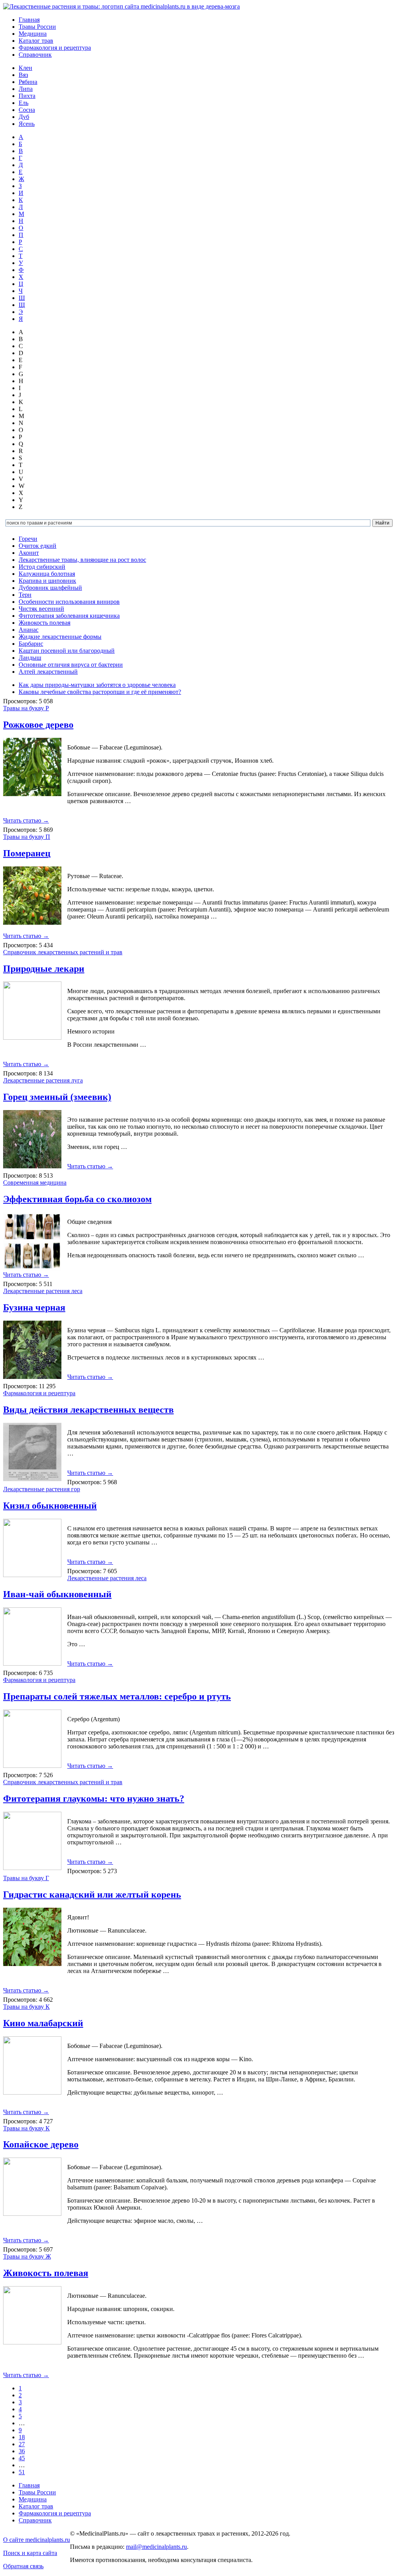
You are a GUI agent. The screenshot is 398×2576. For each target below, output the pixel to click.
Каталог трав (36, 41)
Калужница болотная (47, 574)
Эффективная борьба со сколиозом (77, 1199)
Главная (29, 20)
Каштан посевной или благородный (67, 651)
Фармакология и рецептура (55, 48)
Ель (24, 103)
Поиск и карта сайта (30, 2553)
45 (22, 2458)
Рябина (28, 82)
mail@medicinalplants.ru (156, 2547)
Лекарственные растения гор (42, 1489)
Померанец (27, 853)
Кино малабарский (43, 2023)
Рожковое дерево (38, 725)
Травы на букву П (27, 837)
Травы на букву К (26, 2007)
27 (22, 2444)
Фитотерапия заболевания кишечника (69, 616)
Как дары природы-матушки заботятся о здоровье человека (97, 685)
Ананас (29, 630)
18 (22, 2437)
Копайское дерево (41, 2144)
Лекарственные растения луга (43, 1080)
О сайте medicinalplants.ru (37, 2540)
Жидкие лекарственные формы (60, 637)
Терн (25, 595)
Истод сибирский (42, 567)
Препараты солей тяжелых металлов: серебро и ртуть (117, 1696)
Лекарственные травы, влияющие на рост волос (82, 560)
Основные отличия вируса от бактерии (71, 665)
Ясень (27, 124)
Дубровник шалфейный (50, 588)
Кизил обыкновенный (50, 1506)
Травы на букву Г (26, 1878)
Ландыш (30, 658)
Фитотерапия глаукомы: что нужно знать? (94, 1799)
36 (22, 2451)
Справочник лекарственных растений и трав (63, 952)
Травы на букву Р (26, 708)
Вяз (23, 75)
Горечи (28, 539)
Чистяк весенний (41, 609)
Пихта (27, 96)
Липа (26, 89)
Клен (25, 68)
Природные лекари (44, 969)
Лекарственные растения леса (43, 1291)
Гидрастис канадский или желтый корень (92, 1895)
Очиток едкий (38, 546)
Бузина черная (34, 1307)
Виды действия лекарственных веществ (88, 1410)
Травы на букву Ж (27, 2256)
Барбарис (31, 644)
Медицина (33, 34)
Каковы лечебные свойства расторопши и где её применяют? (100, 692)
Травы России (37, 27)
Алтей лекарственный (48, 672)
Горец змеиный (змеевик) (57, 1097)
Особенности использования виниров (69, 602)
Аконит (29, 553)
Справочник (35, 55)
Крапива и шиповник (47, 581)
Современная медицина (35, 1183)
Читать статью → (26, 820)
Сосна (27, 110)
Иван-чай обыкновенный (57, 1594)
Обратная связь (23, 2566)
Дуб (24, 117)
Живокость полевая (45, 623)
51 (22, 2472)
